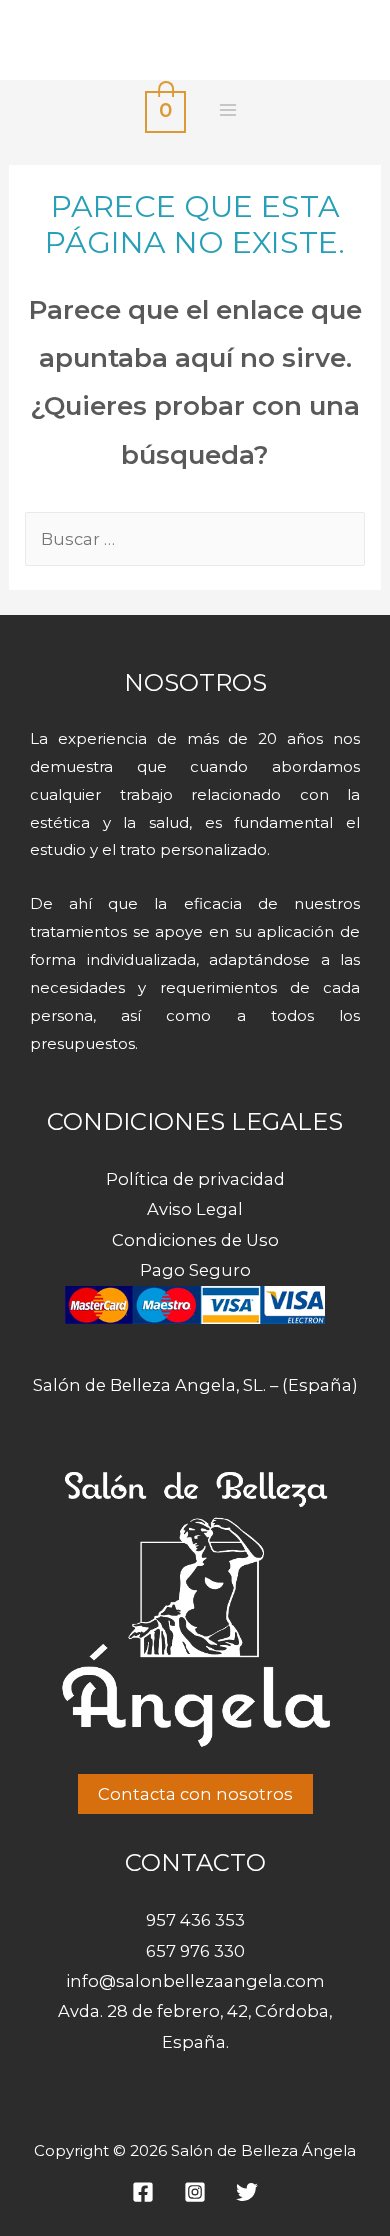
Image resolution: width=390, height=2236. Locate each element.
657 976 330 (195, 1951)
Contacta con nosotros (195, 1794)
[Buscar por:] (194, 539)
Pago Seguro (195, 1270)
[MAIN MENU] (227, 110)
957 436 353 (195, 1920)
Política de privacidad (195, 1179)
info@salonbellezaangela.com (195, 1981)
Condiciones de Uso (195, 1240)
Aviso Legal (195, 1209)
